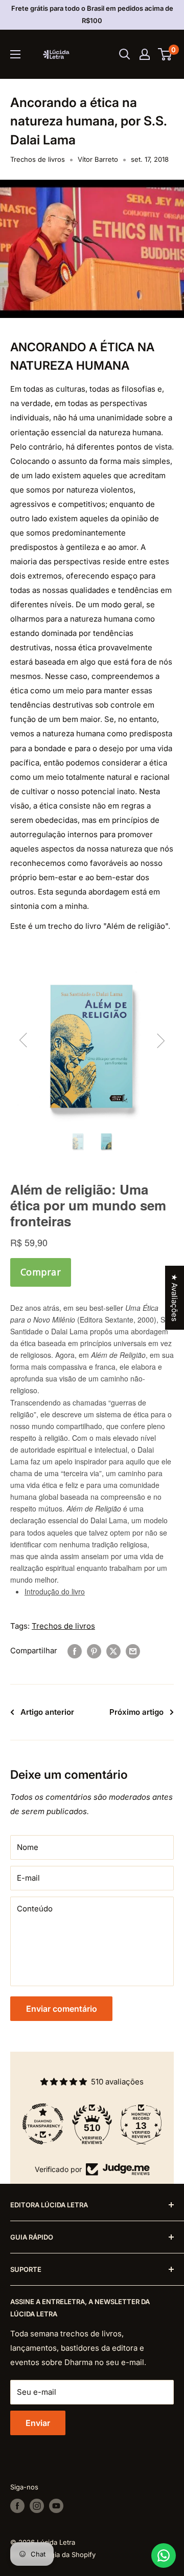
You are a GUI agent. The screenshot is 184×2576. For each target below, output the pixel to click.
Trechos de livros (38, 159)
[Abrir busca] (125, 54)
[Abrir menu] (15, 54)
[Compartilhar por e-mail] (133, 1651)
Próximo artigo (136, 1712)
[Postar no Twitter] (113, 1651)
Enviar (38, 2423)
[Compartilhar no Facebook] (75, 1651)
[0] (165, 54)
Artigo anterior (47, 1712)
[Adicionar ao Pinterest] (94, 1651)
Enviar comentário (62, 2009)
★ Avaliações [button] (175, 1298)
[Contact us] (164, 2556)
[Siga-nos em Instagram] (37, 2506)
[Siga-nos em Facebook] (17, 2506)
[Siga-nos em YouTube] (56, 2506)
